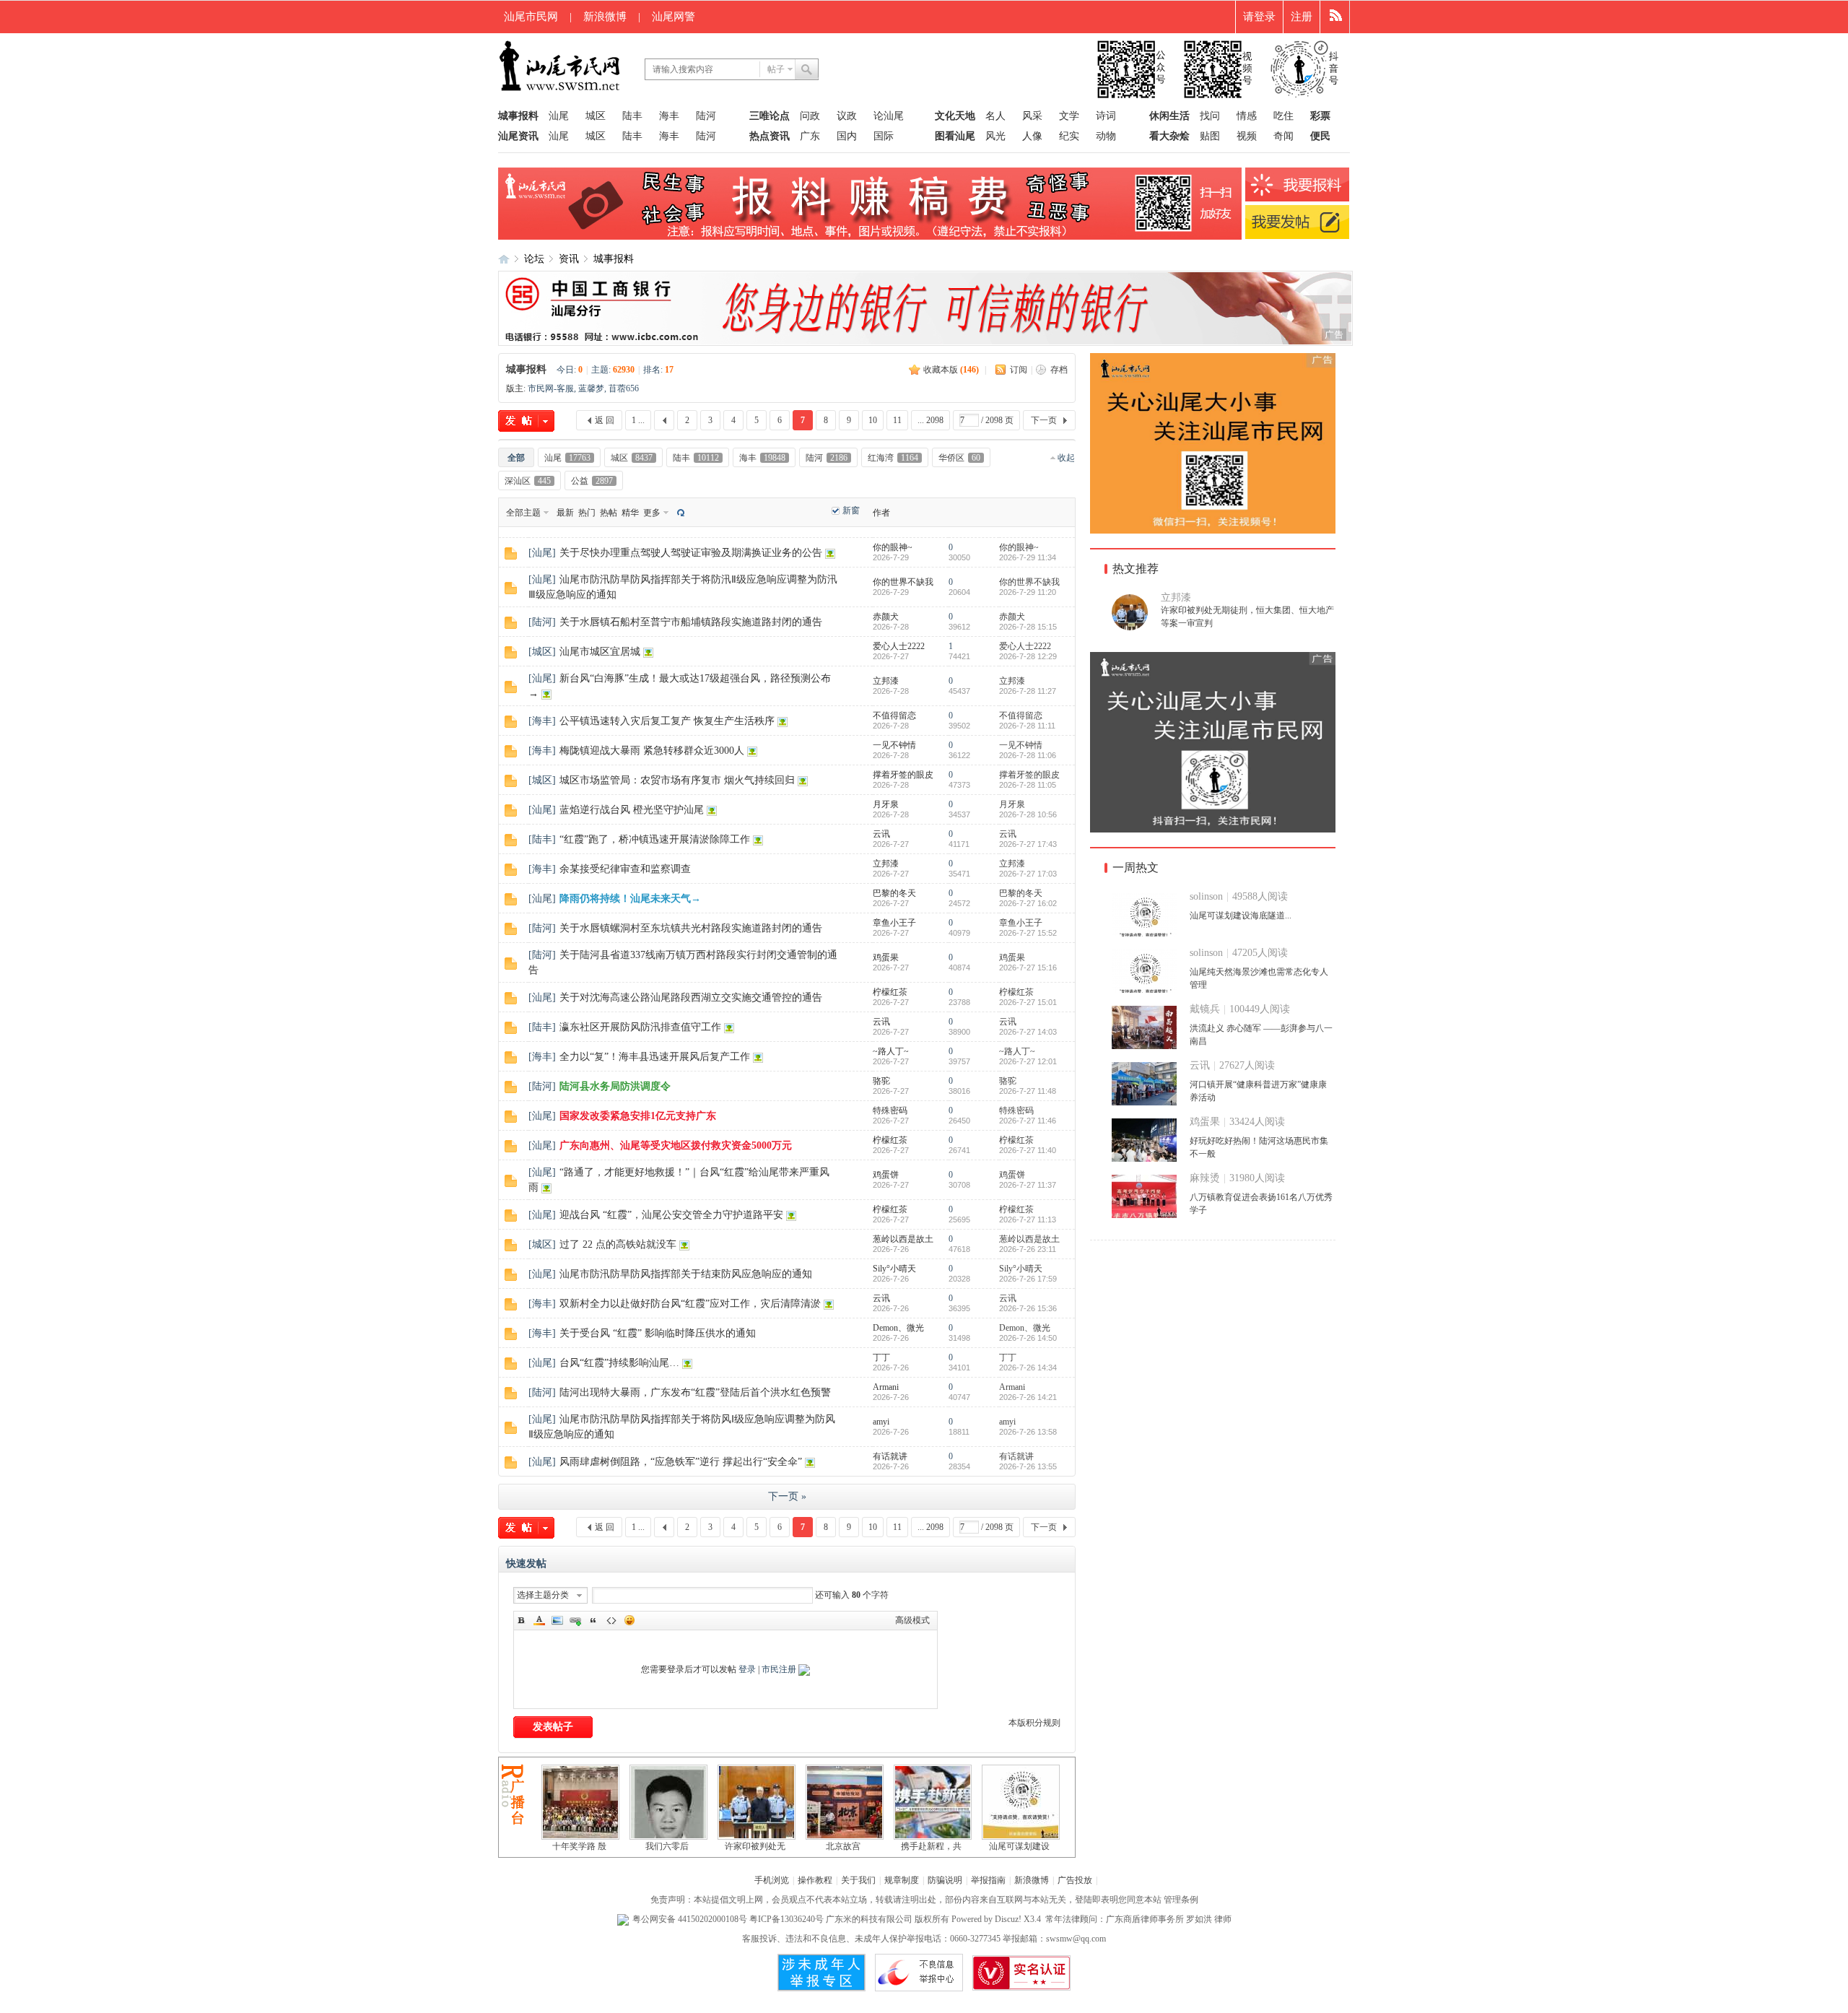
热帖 (609, 513)
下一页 (1044, 420)
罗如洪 (1199, 1919)
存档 (1059, 370)
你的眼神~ (893, 547)
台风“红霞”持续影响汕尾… (619, 1363)
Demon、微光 (898, 1328)
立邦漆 (886, 681)
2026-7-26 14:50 (1028, 1338)
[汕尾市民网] (561, 90)
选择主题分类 (543, 1595)
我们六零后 (667, 1846)
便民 (1320, 136)
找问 (1210, 116)
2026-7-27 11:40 (1028, 1150)
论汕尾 (889, 116)
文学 (1069, 116)
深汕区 (528, 481)
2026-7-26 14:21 (1028, 1397)
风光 (995, 136)
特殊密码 (890, 1110)
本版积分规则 (1034, 1723)
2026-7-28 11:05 (1028, 785)
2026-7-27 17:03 (1028, 874)
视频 (1247, 136)
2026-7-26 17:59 (1028, 1279)
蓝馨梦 (591, 388)
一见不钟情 (894, 745)
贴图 (1210, 136)
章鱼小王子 (894, 923)
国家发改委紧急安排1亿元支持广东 (638, 1116)
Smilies (629, 1620)
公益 (592, 481)
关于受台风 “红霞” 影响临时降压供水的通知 (658, 1333)
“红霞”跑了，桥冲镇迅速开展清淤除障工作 (655, 839)
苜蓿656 (624, 388)
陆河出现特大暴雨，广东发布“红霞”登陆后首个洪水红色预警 (695, 1392)
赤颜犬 (886, 617)
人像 (1032, 136)
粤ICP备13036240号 (786, 1919)
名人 (995, 116)
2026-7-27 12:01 (1028, 1061)
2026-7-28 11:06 (1028, 755)
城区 (596, 116)
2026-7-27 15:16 (1028, 968)
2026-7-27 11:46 (1028, 1121)
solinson (1206, 896)
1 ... (638, 420)
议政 (847, 116)
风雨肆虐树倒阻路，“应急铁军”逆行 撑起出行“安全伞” (681, 1462)
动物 (1106, 136)
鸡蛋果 (886, 957)
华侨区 (959, 458)
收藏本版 (951, 370)
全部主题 (523, 513)
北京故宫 (843, 1846)
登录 (747, 1669)
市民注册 (779, 1669)
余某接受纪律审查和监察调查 (625, 869)
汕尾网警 (674, 17)
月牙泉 (886, 804)
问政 (810, 116)
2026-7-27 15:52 (1028, 933)
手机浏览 (772, 1880)
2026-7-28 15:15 (1028, 627)
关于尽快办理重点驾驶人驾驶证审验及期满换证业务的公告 (691, 553)
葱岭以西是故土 (903, 1239)
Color (539, 1620)
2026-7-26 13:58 (1028, 1432)
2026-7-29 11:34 (1028, 557)
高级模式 (912, 1620)
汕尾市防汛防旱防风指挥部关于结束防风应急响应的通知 (686, 1274)
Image (557, 1620)
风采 (1032, 116)
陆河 (706, 116)
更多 (652, 513)
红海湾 (893, 458)
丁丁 (881, 1357)
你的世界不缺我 (903, 582)
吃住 (1283, 116)
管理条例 (1181, 1900)
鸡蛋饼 (886, 1175)
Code (611, 1620)
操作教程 (815, 1880)
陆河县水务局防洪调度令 (615, 1086)
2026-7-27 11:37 (1028, 1185)
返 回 (605, 420)
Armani (886, 1387)
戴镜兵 (1205, 1009)
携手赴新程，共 (931, 1846)
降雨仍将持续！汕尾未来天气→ (630, 899)
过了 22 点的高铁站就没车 (618, 1244)
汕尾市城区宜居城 (600, 652)
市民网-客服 (551, 388)
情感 (1247, 116)
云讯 (881, 834)
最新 (565, 513)
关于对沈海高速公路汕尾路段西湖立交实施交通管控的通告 (691, 997)
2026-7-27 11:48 (1028, 1091)
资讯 (569, 259)
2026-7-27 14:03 (1028, 1032)
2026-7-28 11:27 (1028, 691)
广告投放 (1075, 1880)
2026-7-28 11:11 (1027, 726)
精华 (630, 513)
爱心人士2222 (899, 646)
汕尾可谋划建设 (1019, 1846)
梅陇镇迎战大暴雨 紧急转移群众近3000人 (652, 751)
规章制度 (902, 1880)
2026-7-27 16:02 (1028, 903)
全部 (516, 458)
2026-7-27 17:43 (1028, 844)
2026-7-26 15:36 (1028, 1308)
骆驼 (881, 1081)
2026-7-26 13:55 (1028, 1466)
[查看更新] (679, 512)
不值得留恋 (894, 716)
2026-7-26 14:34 (1028, 1368)
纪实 (1069, 136)
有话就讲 (890, 1456)
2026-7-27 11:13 (1028, 1219)
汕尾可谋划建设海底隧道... (1241, 916)
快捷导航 (1335, 17)
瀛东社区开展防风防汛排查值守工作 (640, 1027)
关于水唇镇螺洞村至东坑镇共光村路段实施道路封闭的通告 (691, 928)
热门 (587, 513)
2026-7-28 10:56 (1028, 814)
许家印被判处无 (755, 1846)
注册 (1302, 17)
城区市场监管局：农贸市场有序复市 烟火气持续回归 (677, 780)
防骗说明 (945, 1880)
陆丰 (632, 116)
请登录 (1259, 17)
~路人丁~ (891, 1051)
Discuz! (1008, 1919)
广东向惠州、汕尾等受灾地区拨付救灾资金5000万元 (676, 1145)
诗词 (1106, 116)
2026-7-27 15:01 (1028, 1002)
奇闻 (1283, 136)
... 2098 (930, 420)
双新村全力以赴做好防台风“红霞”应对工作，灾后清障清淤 (690, 1304)
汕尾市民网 (531, 17)
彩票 (1320, 116)
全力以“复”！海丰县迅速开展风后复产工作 (655, 1057)
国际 (884, 136)
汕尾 (559, 116)
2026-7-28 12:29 (1028, 656)
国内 (847, 136)
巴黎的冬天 (894, 893)
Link (575, 1620)
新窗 (851, 510)
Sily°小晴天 (894, 1269)
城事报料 (614, 259)
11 (897, 420)
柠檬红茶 (890, 992)
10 (873, 420)
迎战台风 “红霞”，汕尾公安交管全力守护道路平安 (671, 1215)
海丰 (669, 116)
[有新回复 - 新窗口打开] (511, 557)
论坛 (534, 259)
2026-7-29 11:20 (1028, 592)
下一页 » (787, 1496)
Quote (593, 1620)
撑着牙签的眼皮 (903, 775)
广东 (810, 136)
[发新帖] (526, 421)
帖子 (776, 69)
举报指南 (988, 1880)
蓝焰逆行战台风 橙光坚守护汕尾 (632, 810)
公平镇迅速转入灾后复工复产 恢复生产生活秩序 (667, 721)
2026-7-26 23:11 (1028, 1249)
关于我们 (858, 1880)
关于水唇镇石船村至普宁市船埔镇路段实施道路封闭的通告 (691, 622)
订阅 (1019, 370)
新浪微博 (605, 17)
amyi (881, 1422)
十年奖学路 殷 (579, 1846)
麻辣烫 (1205, 1178)
